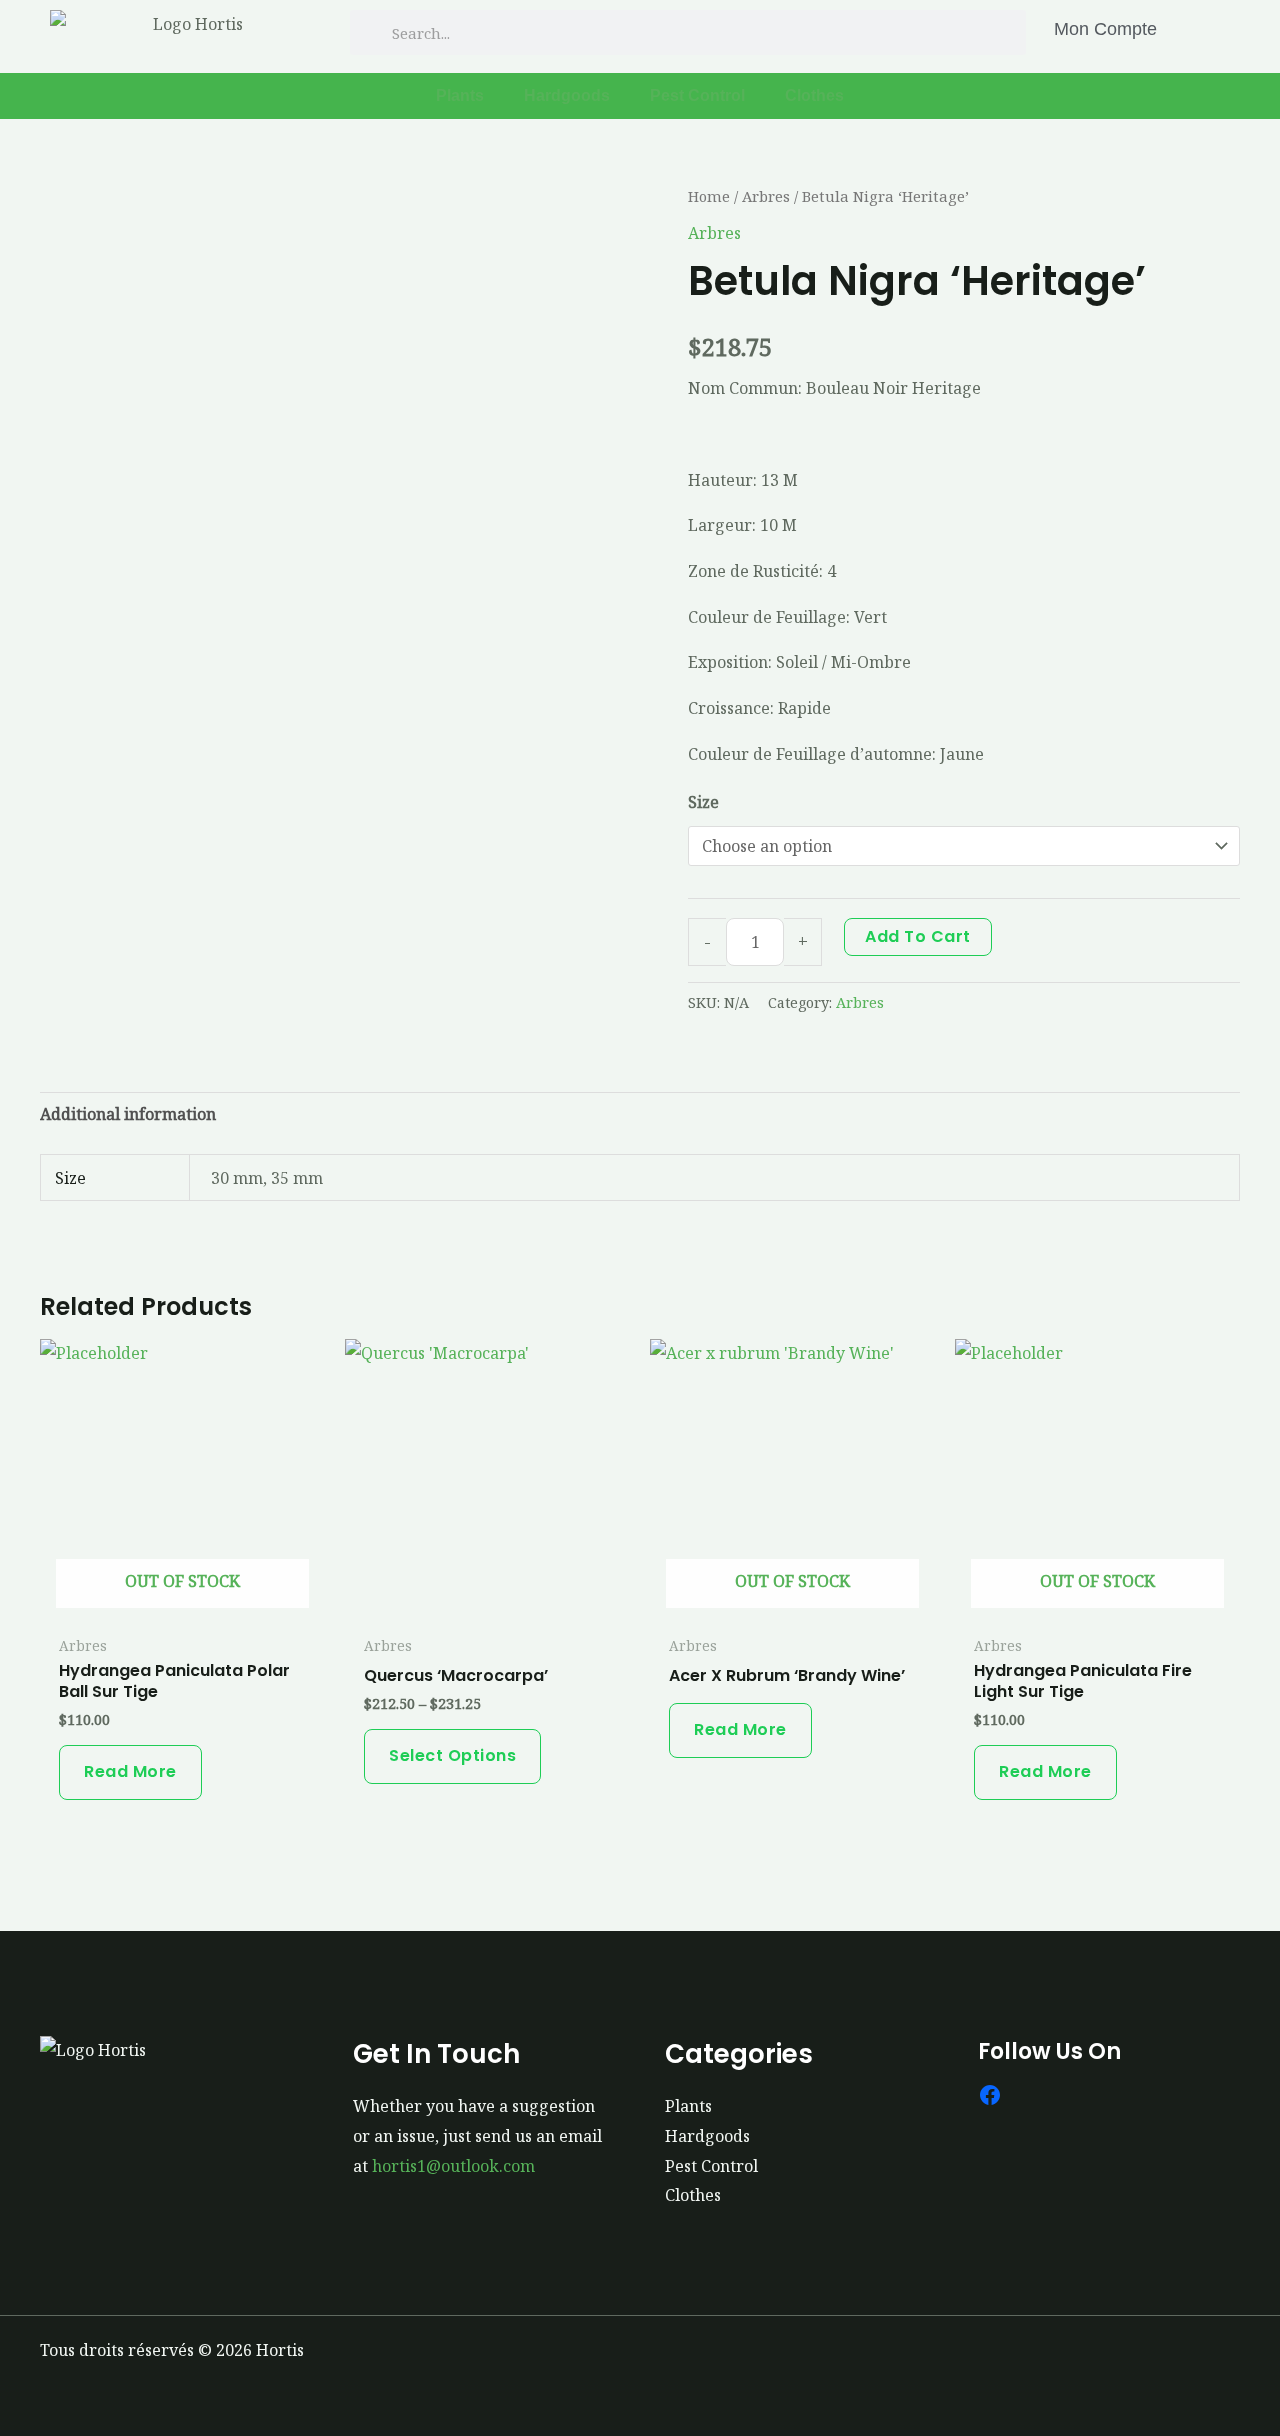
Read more (130, 1771)
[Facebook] (990, 2095)
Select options (452, 1755)
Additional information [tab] (128, 1114)
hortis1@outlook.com (453, 2166)
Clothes (814, 95)
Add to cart (918, 936)
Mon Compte (1105, 29)
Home (709, 196)
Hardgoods (567, 95)
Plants (460, 95)
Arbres (766, 196)
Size (703, 802)
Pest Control (697, 95)
